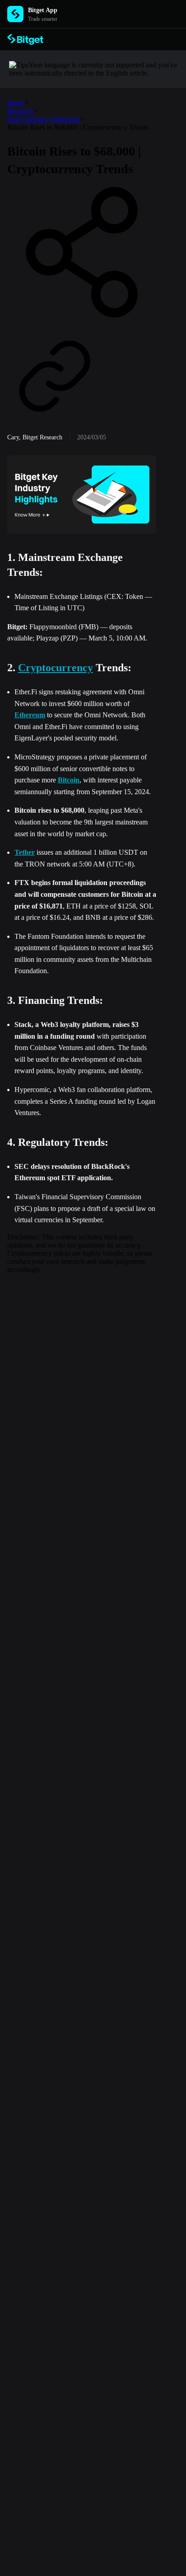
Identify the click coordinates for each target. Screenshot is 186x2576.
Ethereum (30, 715)
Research (20, 111)
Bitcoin (69, 780)
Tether (25, 852)
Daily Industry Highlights (44, 119)
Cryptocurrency (56, 668)
